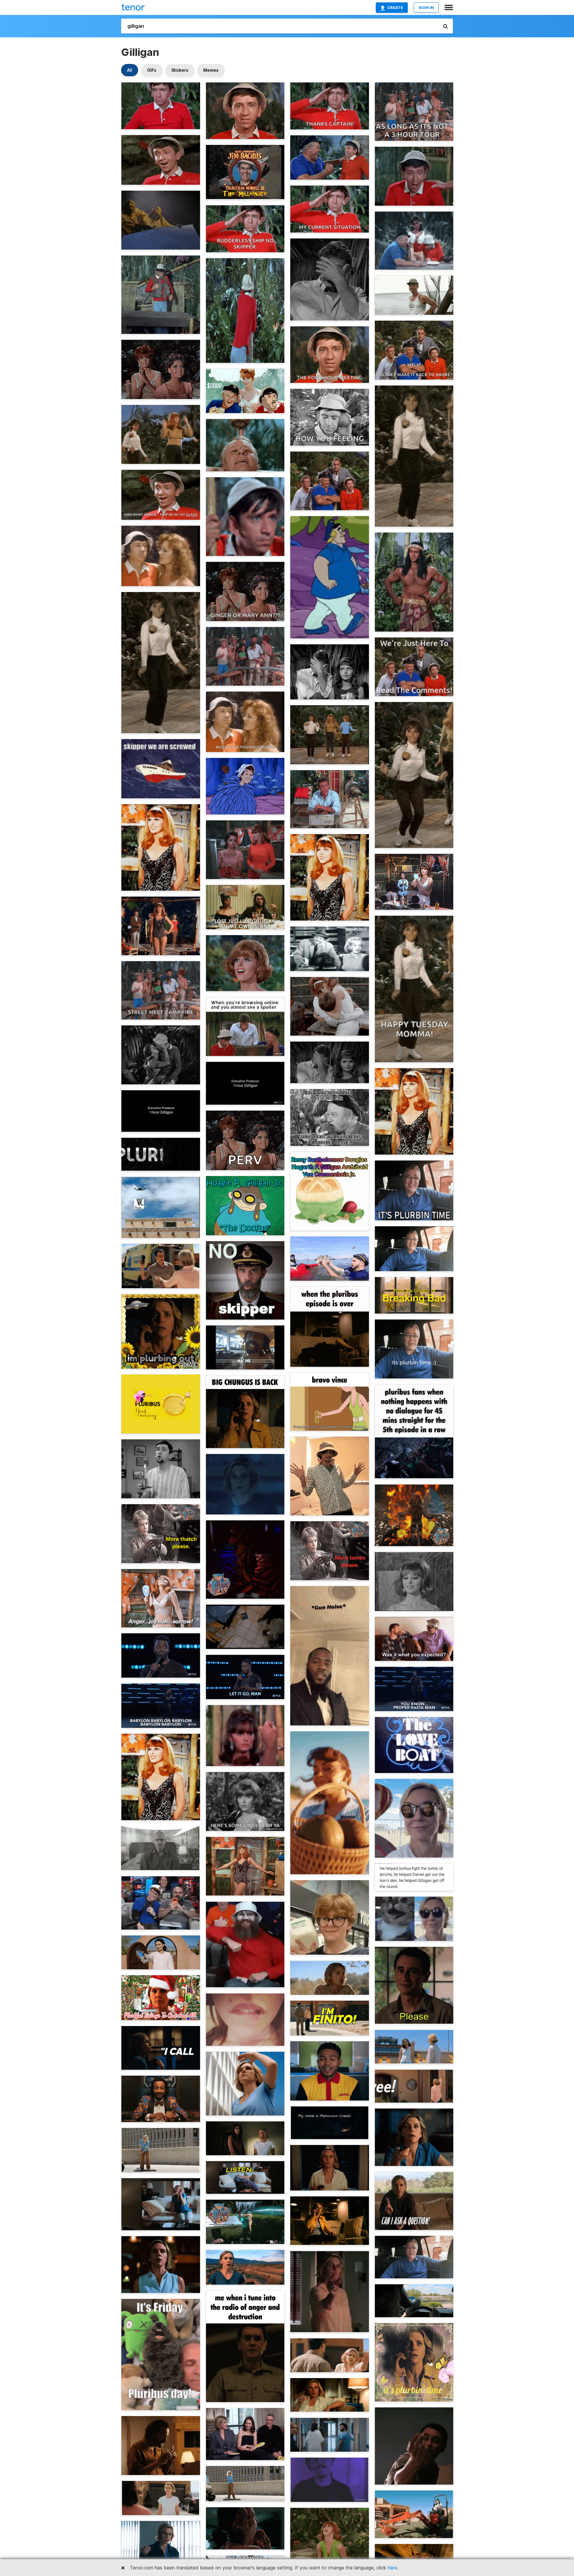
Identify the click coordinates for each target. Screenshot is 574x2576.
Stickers (180, 70)
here (393, 2568)
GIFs (152, 70)
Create (395, 7)
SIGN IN (426, 7)
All (130, 70)
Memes (211, 70)
